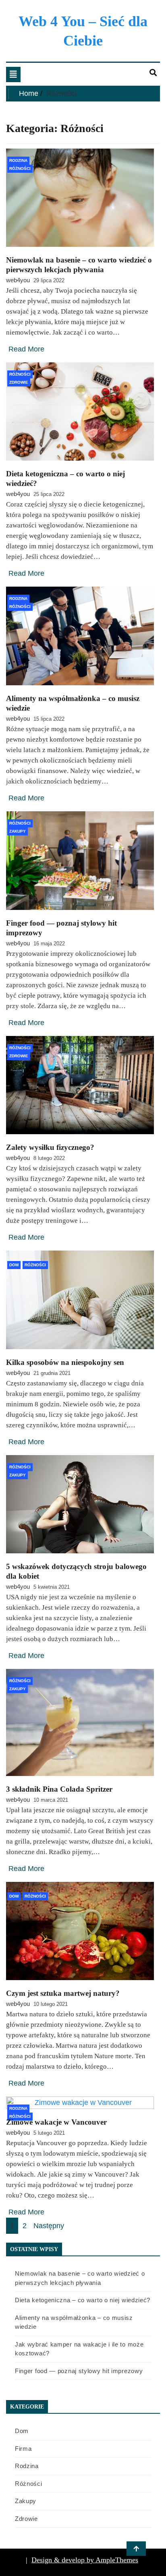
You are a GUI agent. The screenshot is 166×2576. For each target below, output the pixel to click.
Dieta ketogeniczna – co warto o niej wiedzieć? (83, 2300)
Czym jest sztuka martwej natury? (63, 1993)
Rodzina (18, 160)
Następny (49, 2226)
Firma (23, 2449)
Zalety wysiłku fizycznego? (50, 1147)
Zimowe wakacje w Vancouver (56, 2122)
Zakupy (18, 831)
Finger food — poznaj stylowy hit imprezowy (79, 2371)
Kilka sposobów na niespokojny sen (65, 1362)
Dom (14, 1265)
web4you (18, 280)
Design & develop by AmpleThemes (85, 2560)
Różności (20, 168)
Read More (26, 349)
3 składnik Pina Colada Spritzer (59, 1789)
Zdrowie (19, 382)
